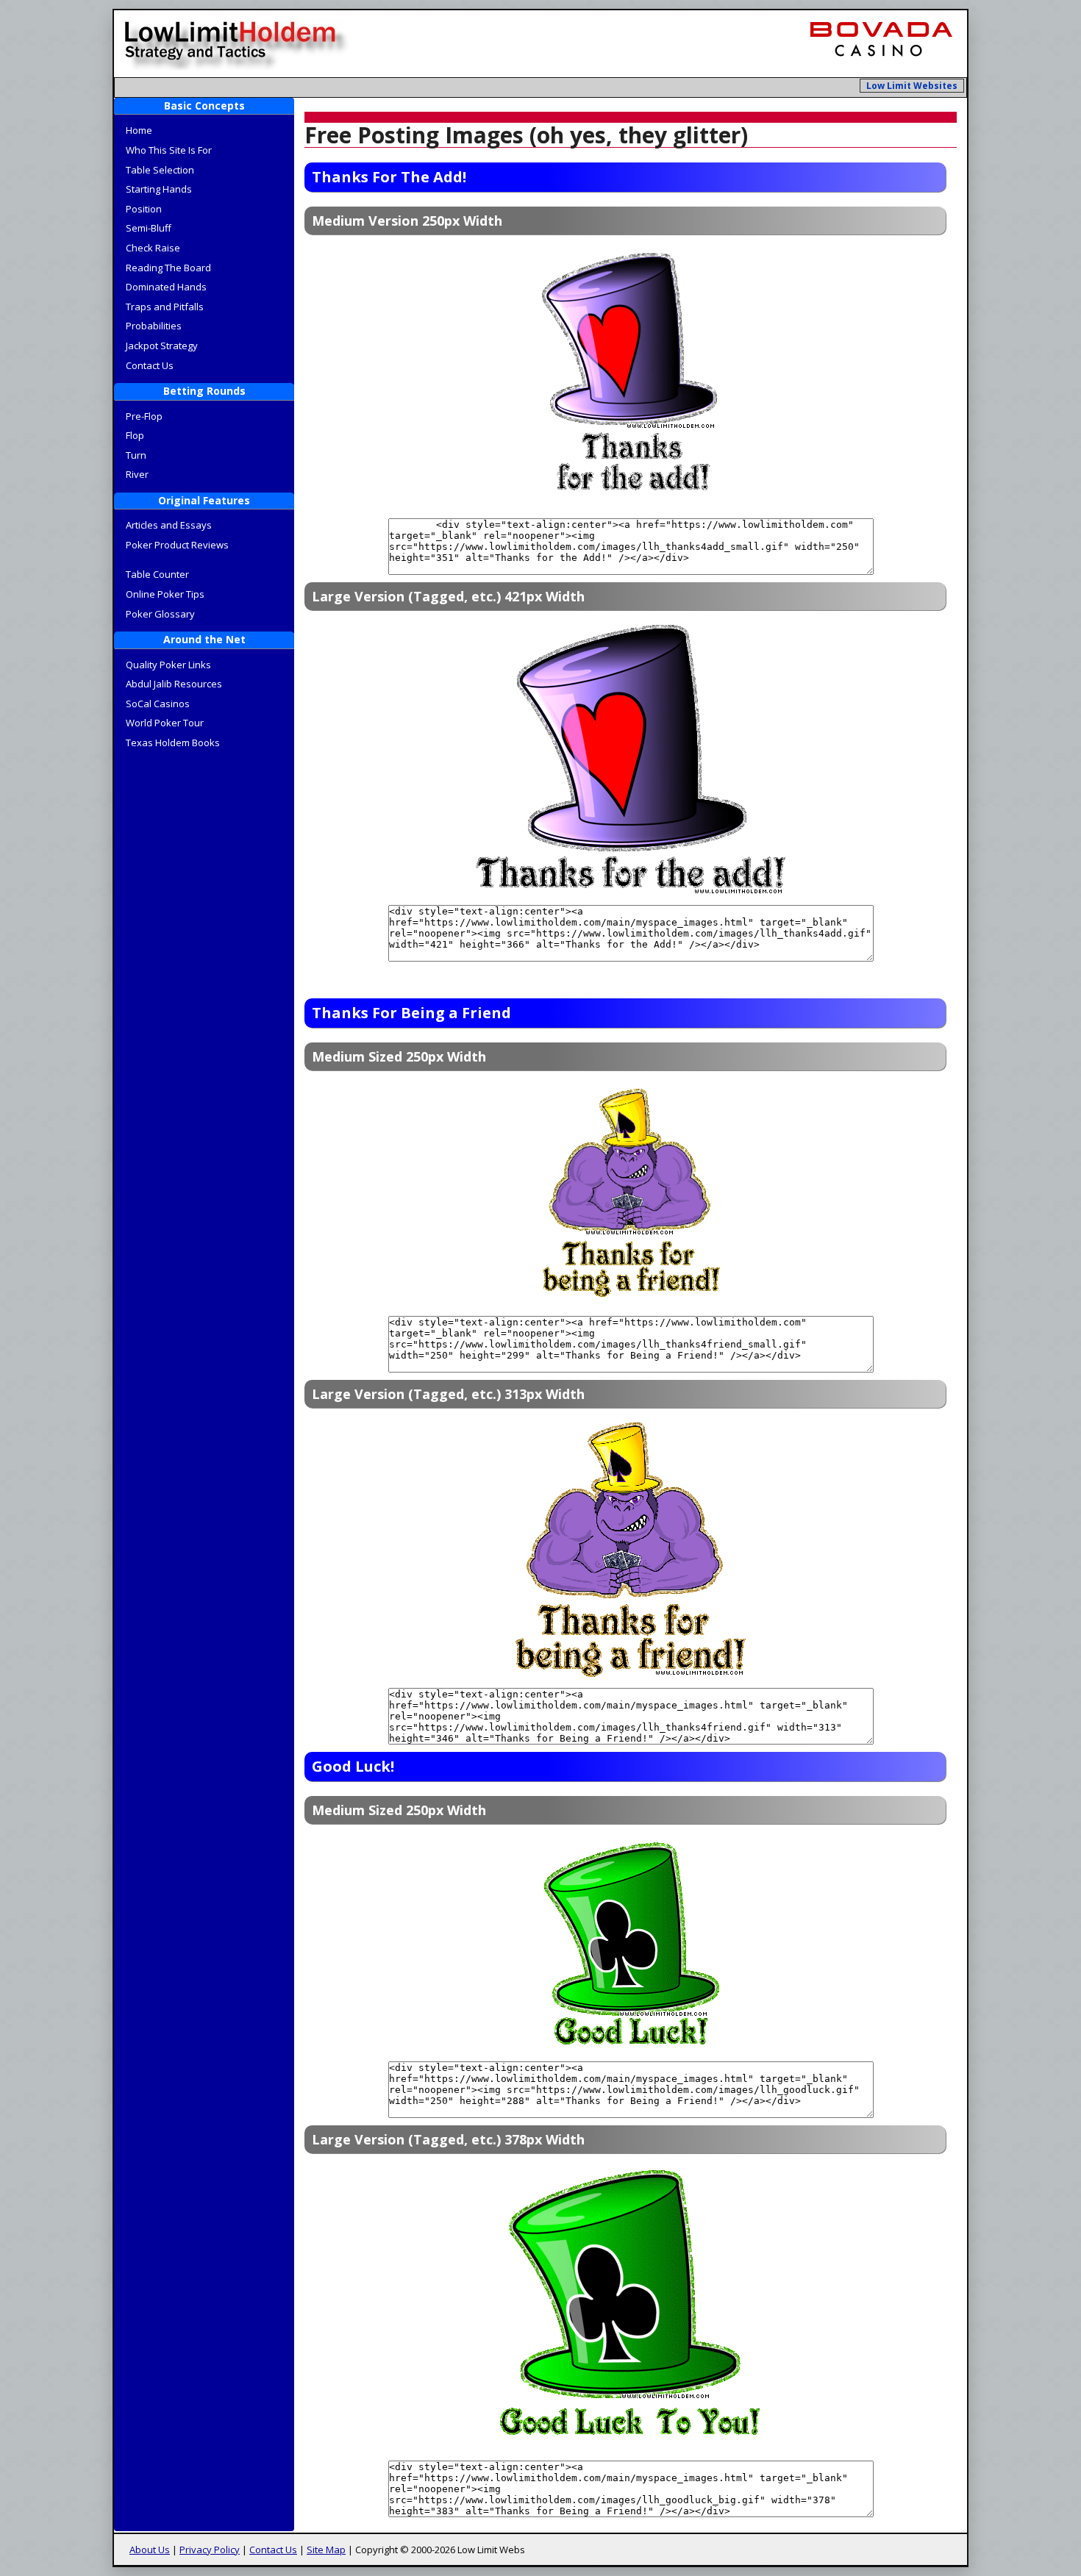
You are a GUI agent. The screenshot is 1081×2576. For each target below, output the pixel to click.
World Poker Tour (165, 723)
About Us (150, 2550)
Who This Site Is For (169, 150)
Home (139, 130)
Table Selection (160, 170)
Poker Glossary (160, 614)
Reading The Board (168, 268)
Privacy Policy (210, 2550)
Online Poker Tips (165, 594)
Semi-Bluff (149, 228)
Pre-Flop (144, 416)
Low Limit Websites (912, 86)
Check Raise (153, 248)
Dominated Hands (166, 287)
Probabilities (154, 326)
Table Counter (157, 574)
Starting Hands (159, 189)
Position (144, 209)
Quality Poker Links (168, 665)
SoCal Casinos (158, 704)
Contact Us (150, 365)
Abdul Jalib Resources (174, 684)
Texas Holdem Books (173, 743)
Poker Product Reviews (177, 545)
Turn (136, 455)
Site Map (326, 2550)
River (137, 474)
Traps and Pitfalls (165, 307)
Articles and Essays (169, 525)
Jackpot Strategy (162, 346)
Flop (135, 435)
